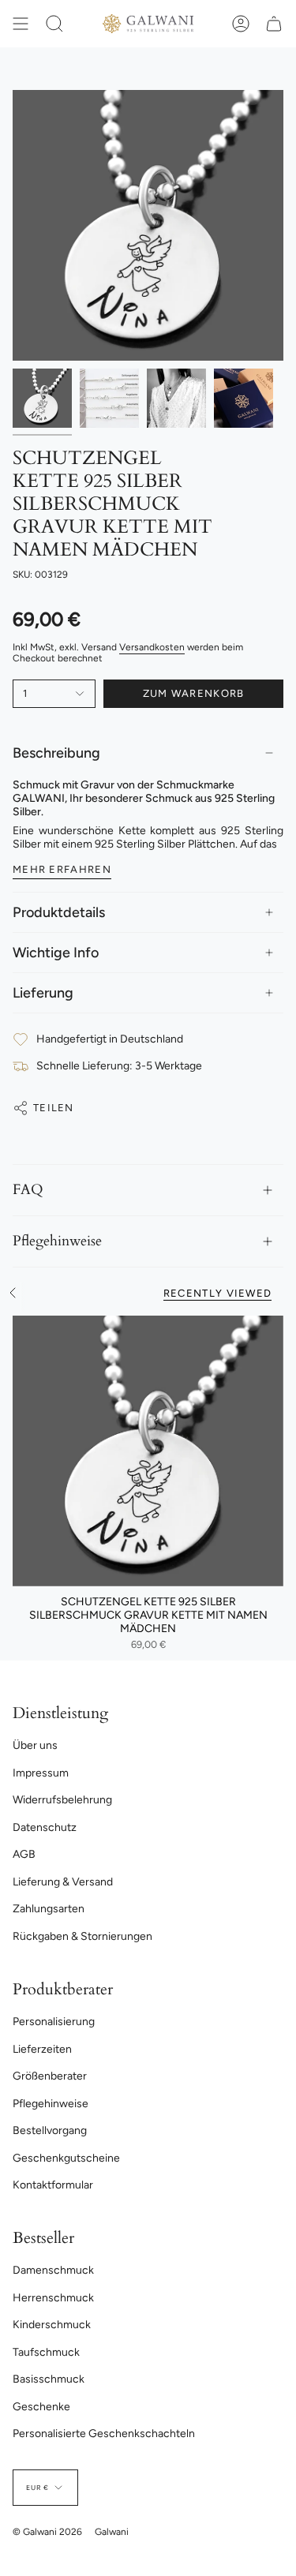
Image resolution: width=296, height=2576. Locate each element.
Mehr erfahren (62, 869)
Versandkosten (152, 647)
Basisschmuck (49, 2379)
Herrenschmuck (53, 2298)
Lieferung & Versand (63, 1882)
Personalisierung (54, 2022)
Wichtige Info (56, 953)
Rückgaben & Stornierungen (82, 1936)
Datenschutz (45, 1827)
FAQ (28, 1190)
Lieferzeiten (42, 2049)
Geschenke (41, 2407)
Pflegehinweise (57, 1241)
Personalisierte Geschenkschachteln (104, 2434)
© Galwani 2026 (47, 2532)
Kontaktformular (53, 2185)
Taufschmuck (46, 2352)
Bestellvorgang (50, 2130)
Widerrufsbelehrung (62, 1800)
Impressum (41, 1773)
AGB (24, 1854)
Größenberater (50, 2076)
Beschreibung (56, 753)
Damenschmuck (53, 2270)
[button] (54, 24)
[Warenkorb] (274, 24)
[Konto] (241, 24)
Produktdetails (59, 912)
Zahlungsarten (49, 1909)
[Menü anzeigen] (21, 24)
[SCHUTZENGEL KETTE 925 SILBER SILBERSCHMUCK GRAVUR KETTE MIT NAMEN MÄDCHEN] (148, 1451)
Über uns (35, 1745)
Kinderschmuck (52, 2325)
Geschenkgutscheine (66, 2158)
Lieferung (43, 993)
